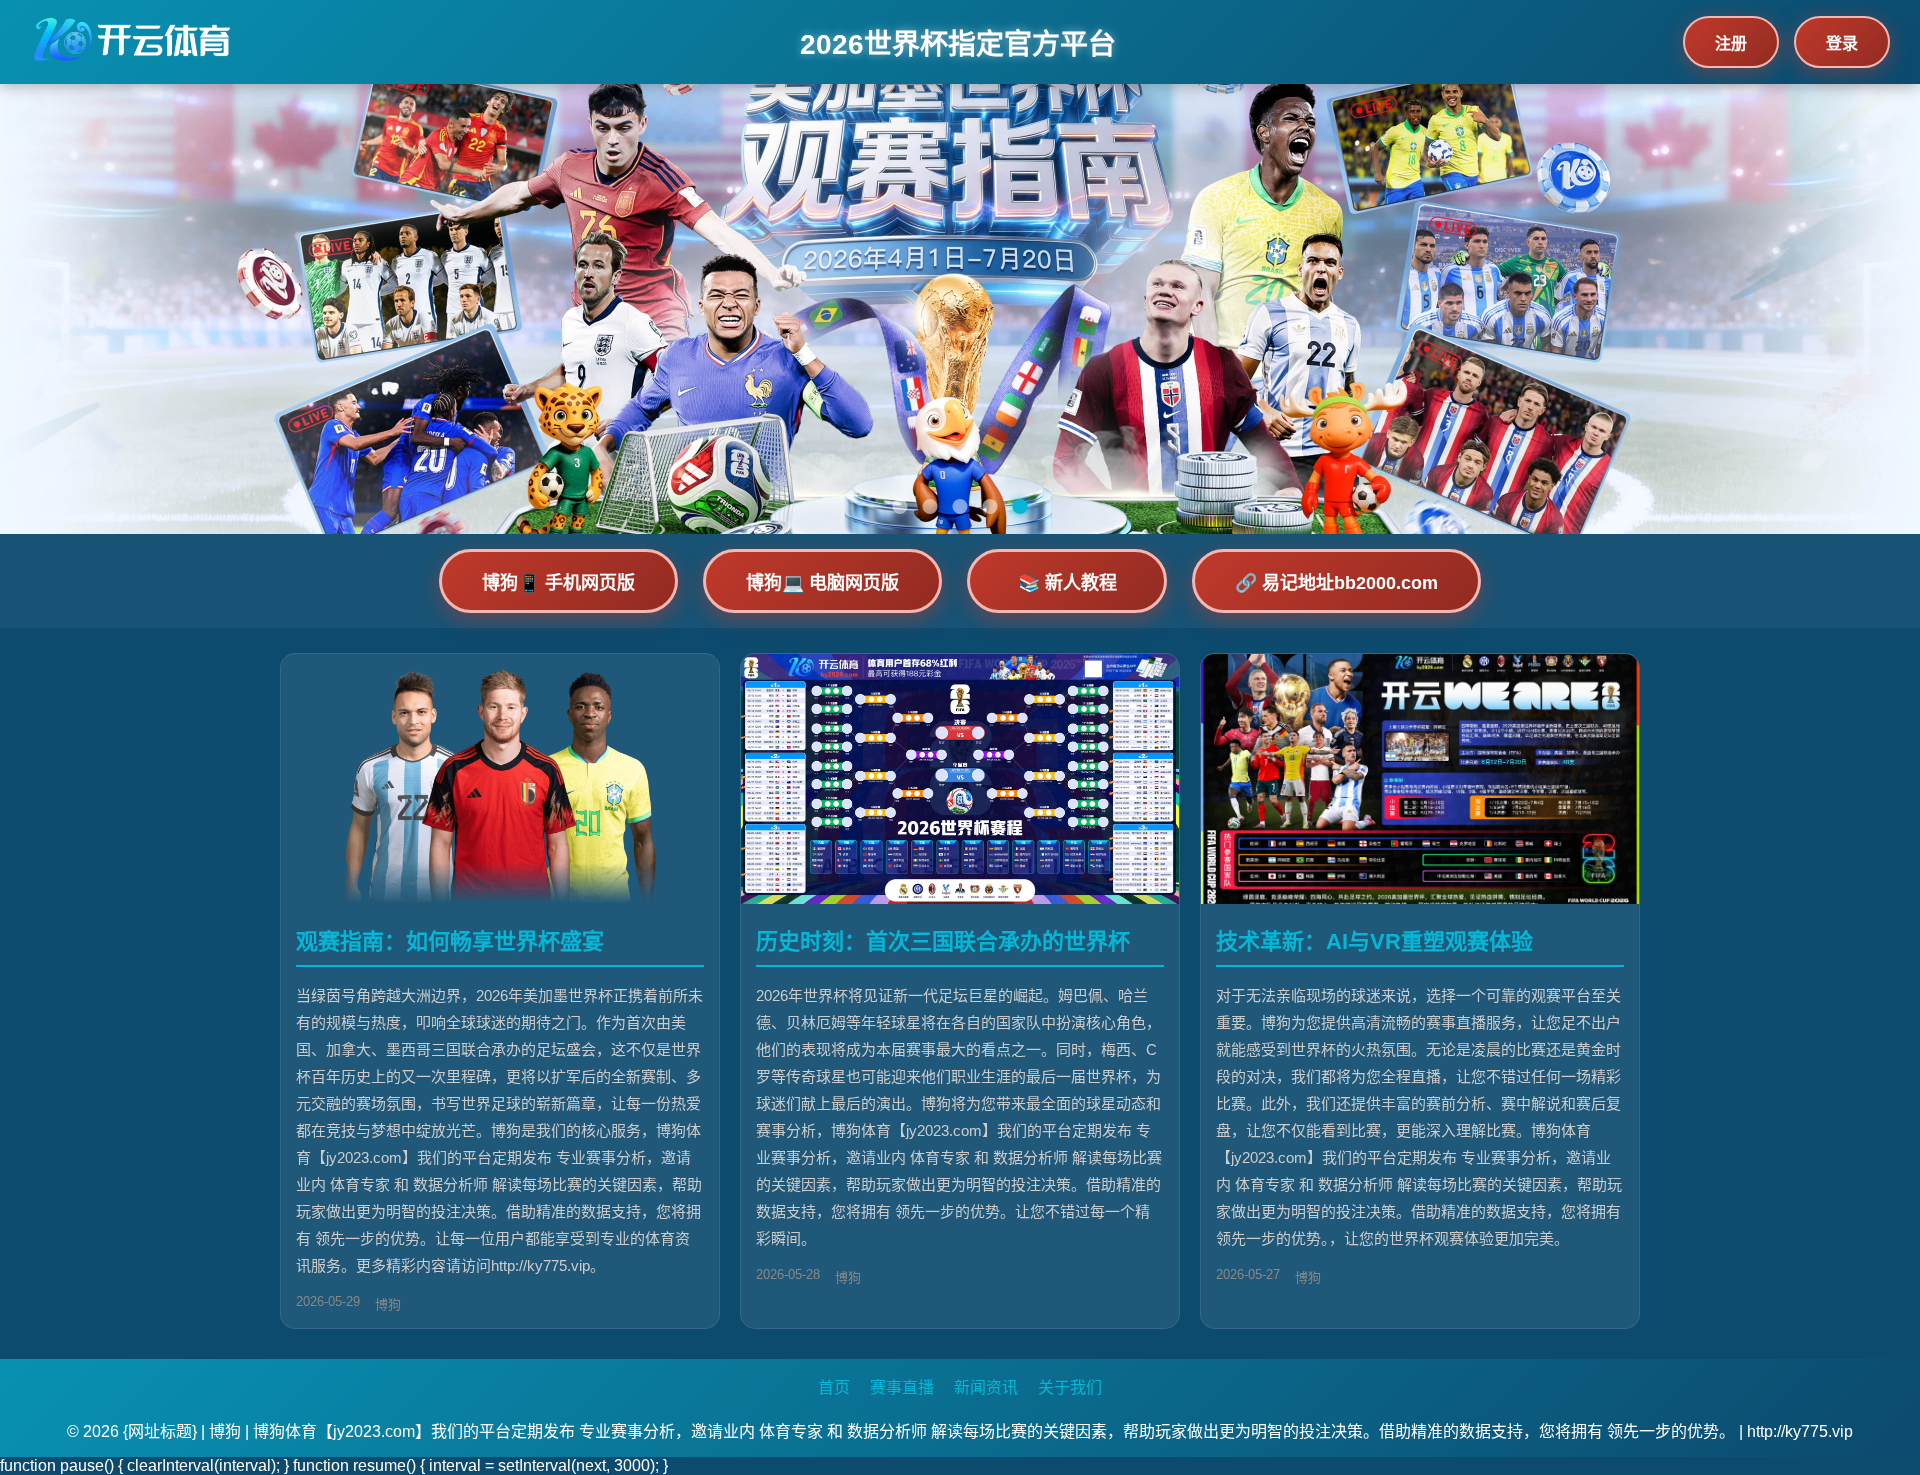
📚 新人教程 (1067, 583)
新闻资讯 (986, 1387)
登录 (1842, 43)
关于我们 (1070, 1387)
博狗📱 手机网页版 (558, 583)
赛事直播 (902, 1387)
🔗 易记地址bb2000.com (1336, 583)
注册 (1731, 43)
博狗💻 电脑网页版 (822, 583)
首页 (834, 1387)
